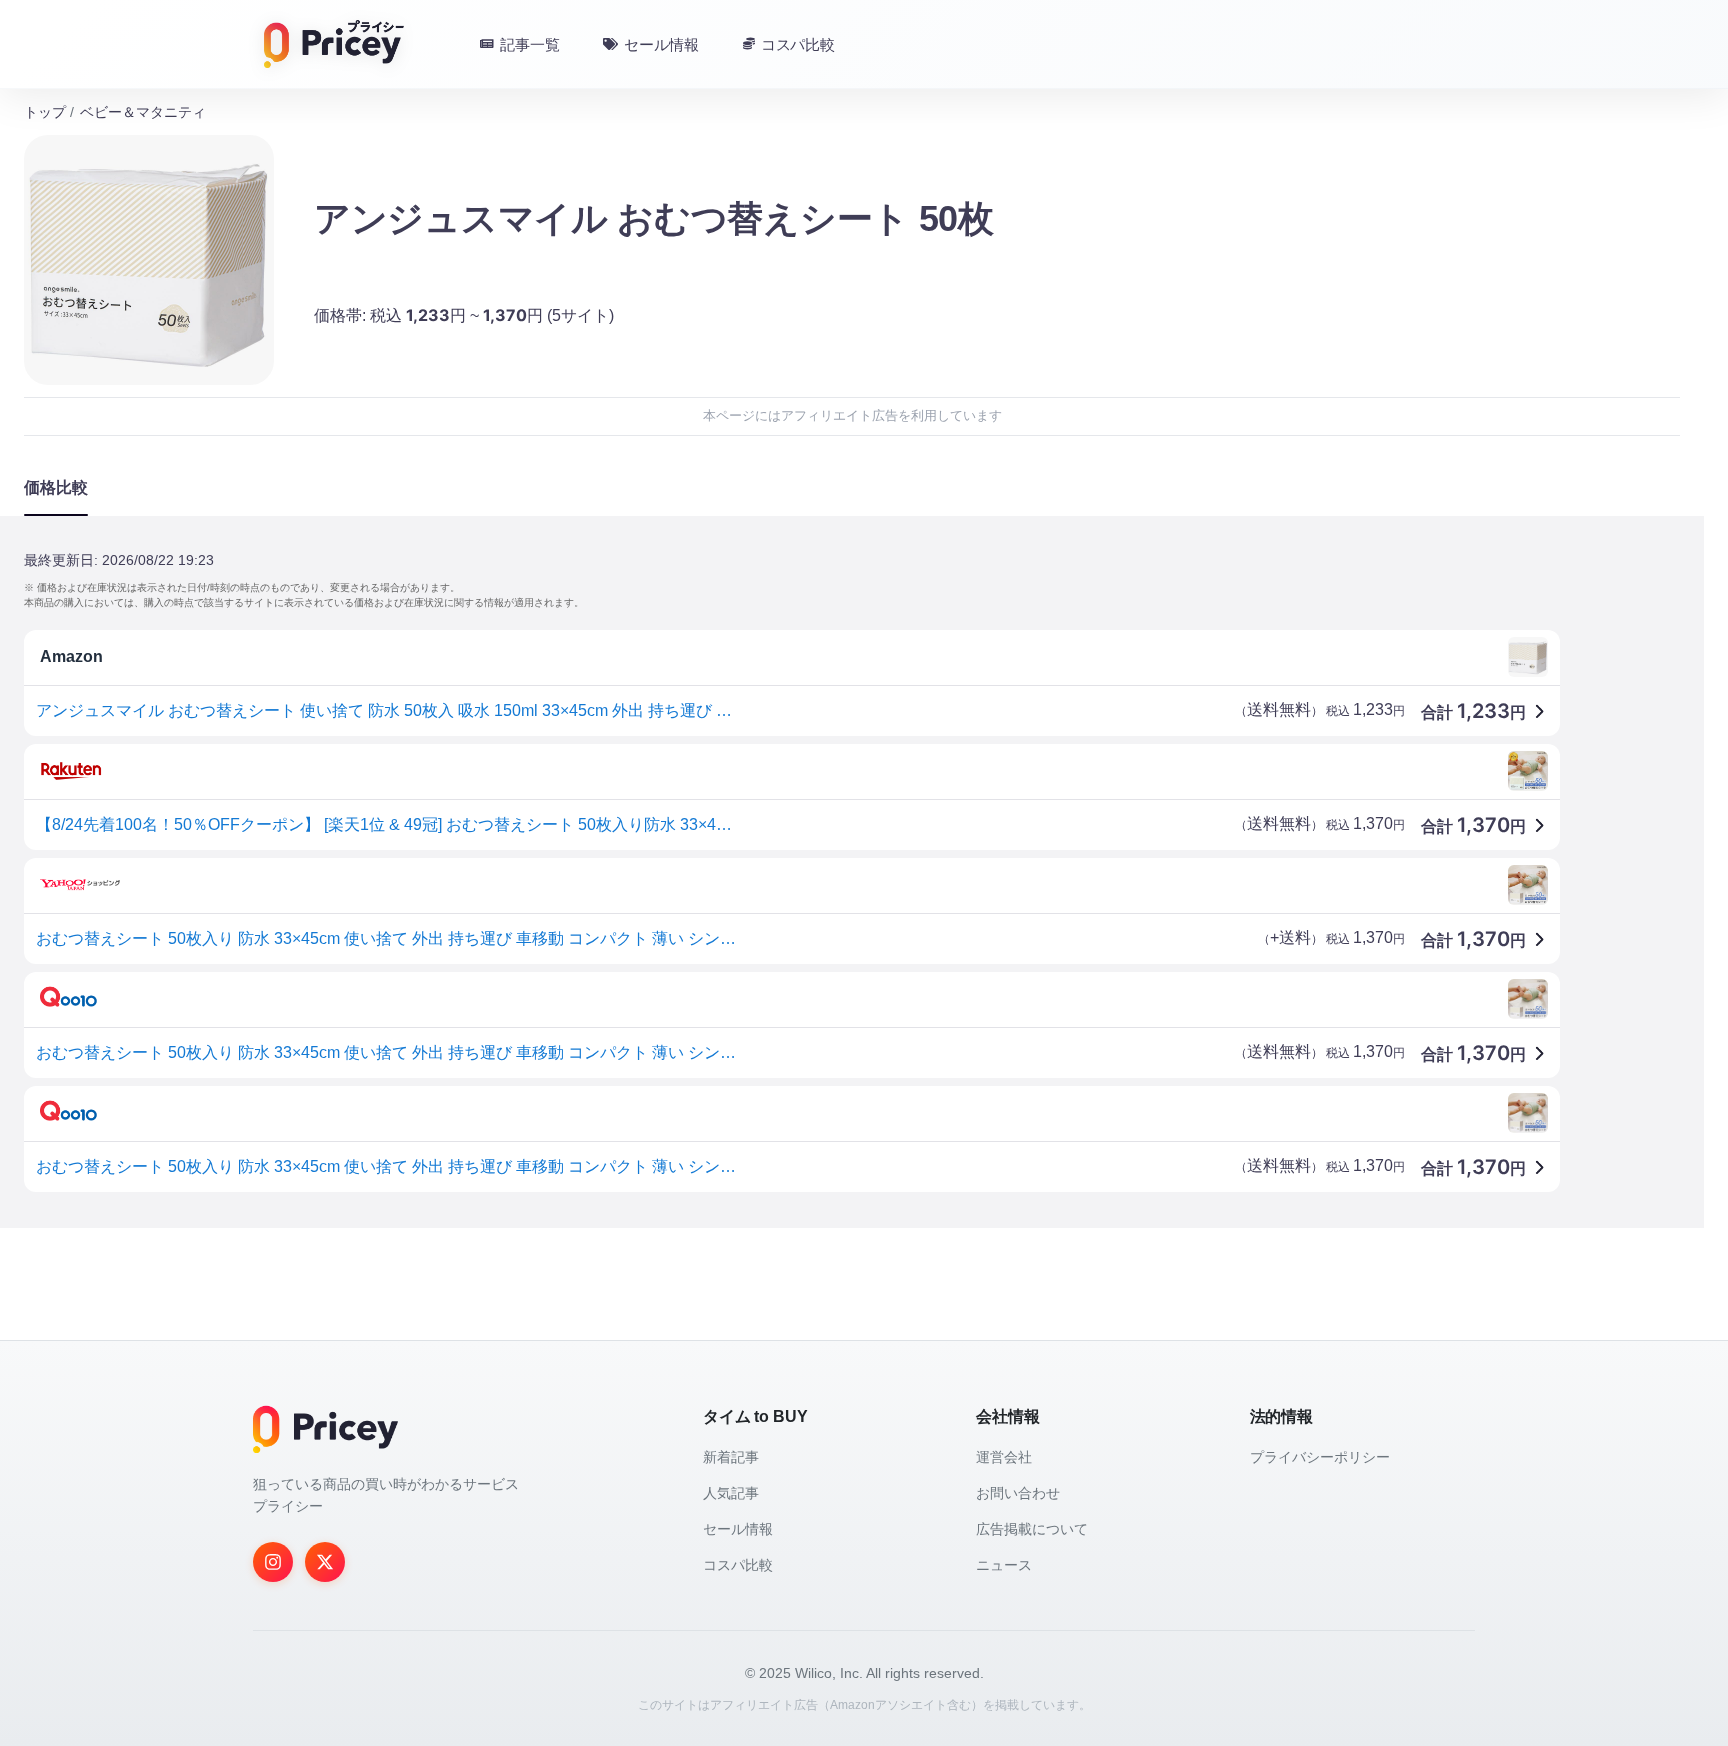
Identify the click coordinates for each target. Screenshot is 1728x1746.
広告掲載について (1032, 1529)
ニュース (1004, 1565)
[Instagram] (273, 1562)
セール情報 (738, 1529)
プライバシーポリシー (1320, 1457)
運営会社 (1004, 1457)
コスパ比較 (738, 1565)
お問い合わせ (1018, 1493)
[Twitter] (325, 1562)
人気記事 (731, 1493)
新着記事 (731, 1457)
